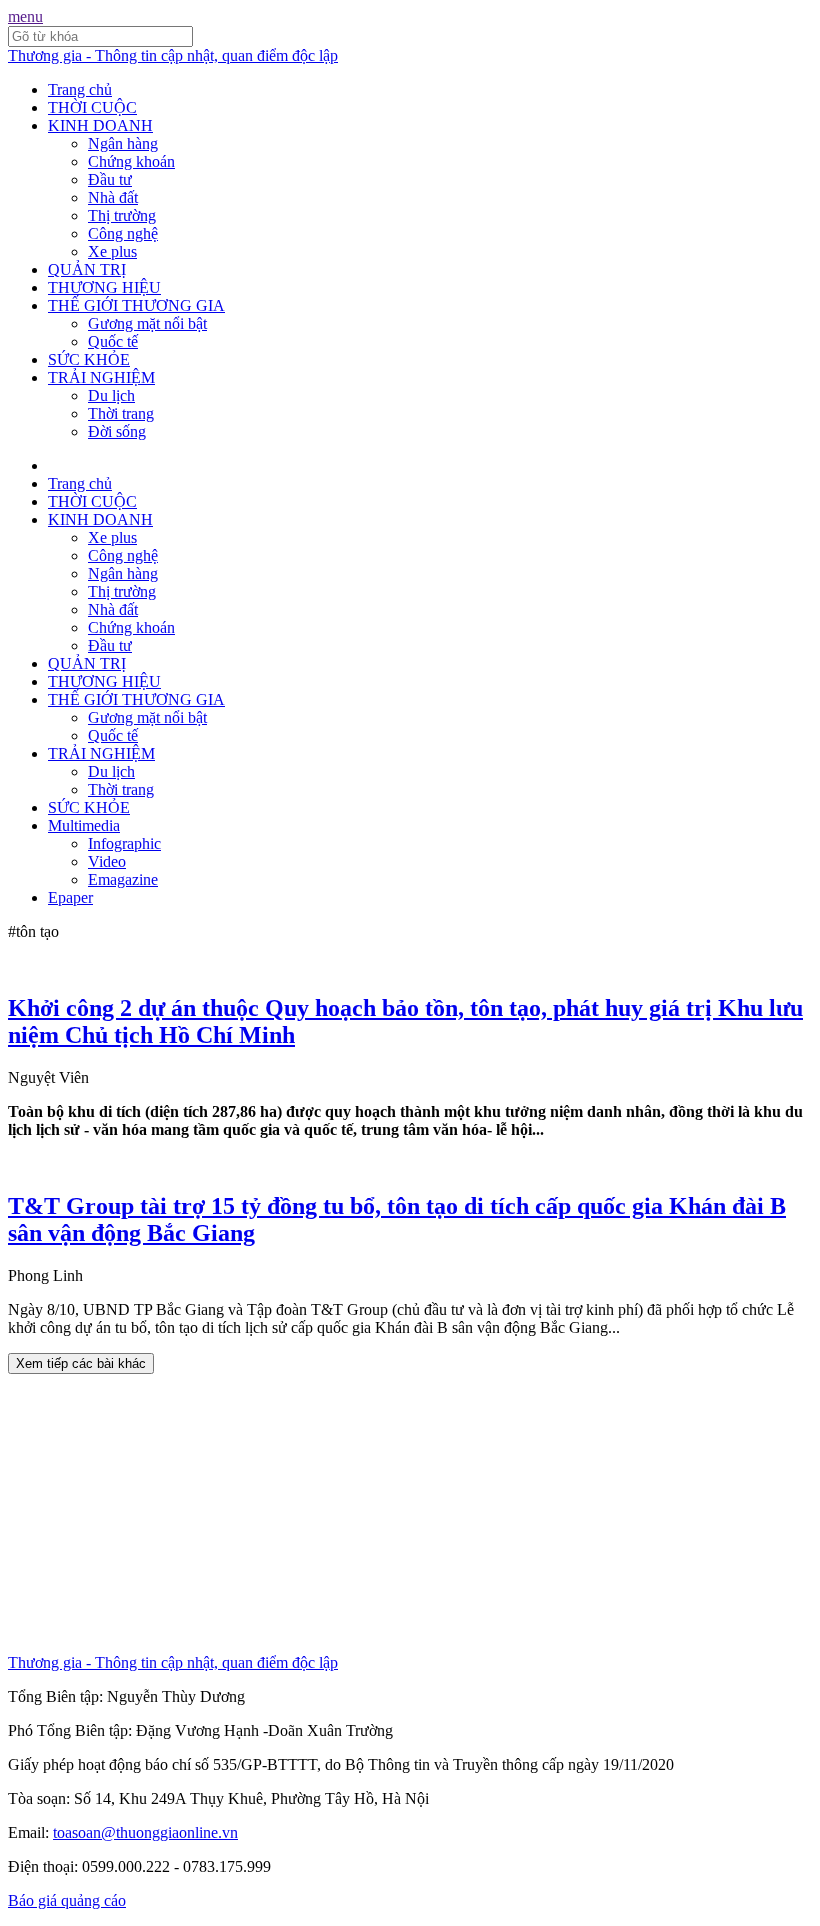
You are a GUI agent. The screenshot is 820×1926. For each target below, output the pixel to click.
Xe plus (112, 251)
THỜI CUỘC (92, 107)
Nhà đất (113, 197)
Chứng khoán (131, 161)
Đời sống (117, 431)
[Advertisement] (410, 1514)
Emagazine (123, 879)
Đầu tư (110, 179)
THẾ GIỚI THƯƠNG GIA (136, 305)
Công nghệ (123, 233)
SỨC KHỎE (89, 359)
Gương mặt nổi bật (147, 323)
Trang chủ (80, 89)
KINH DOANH (100, 125)
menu (25, 16)
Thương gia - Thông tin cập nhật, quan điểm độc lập (173, 55)
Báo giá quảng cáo (67, 1900)
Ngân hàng (123, 143)
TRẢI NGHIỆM (101, 377)
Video (107, 861)
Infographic (124, 843)
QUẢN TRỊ (87, 269)
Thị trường (122, 215)
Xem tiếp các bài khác (81, 1363)
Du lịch (111, 395)
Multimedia (84, 825)
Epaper (70, 897)
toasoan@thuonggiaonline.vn (145, 1832)
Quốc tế (113, 341)
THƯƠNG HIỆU (104, 287)
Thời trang (121, 413)
